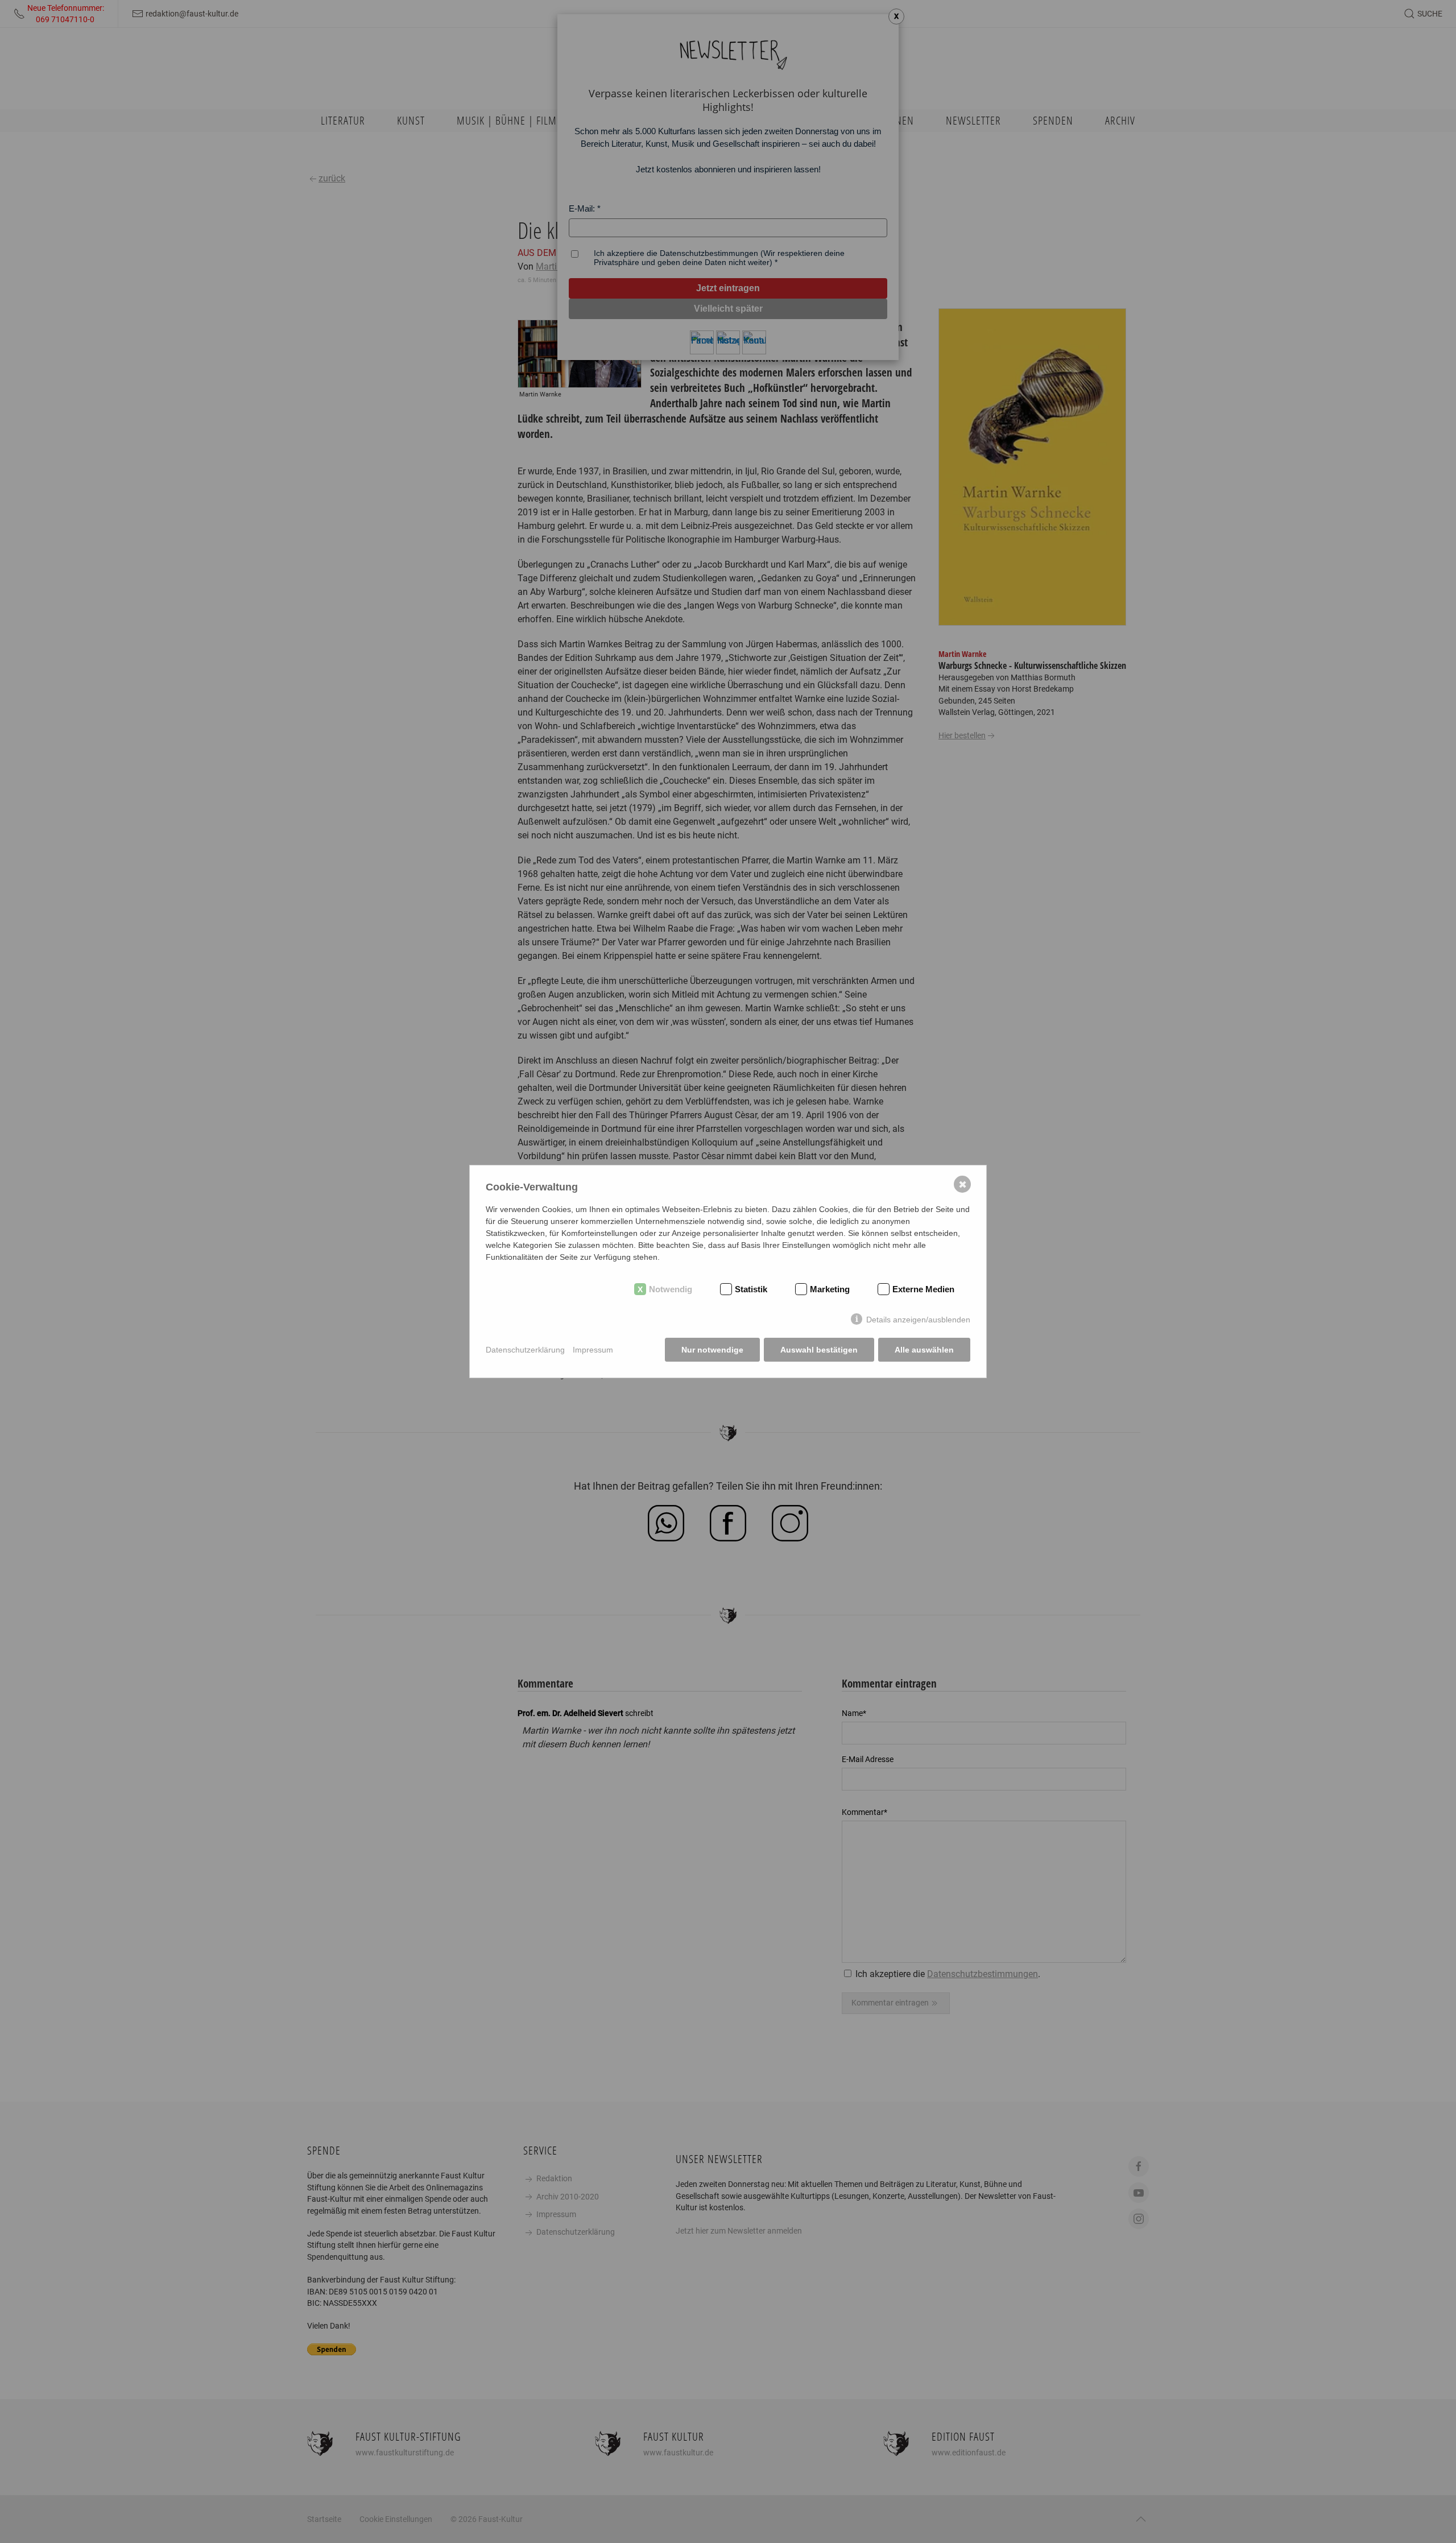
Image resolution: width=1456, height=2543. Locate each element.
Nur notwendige (712, 1350)
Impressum (593, 1350)
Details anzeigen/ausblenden (918, 1320)
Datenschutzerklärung (525, 1350)
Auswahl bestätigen (819, 1350)
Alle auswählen (924, 1350)
